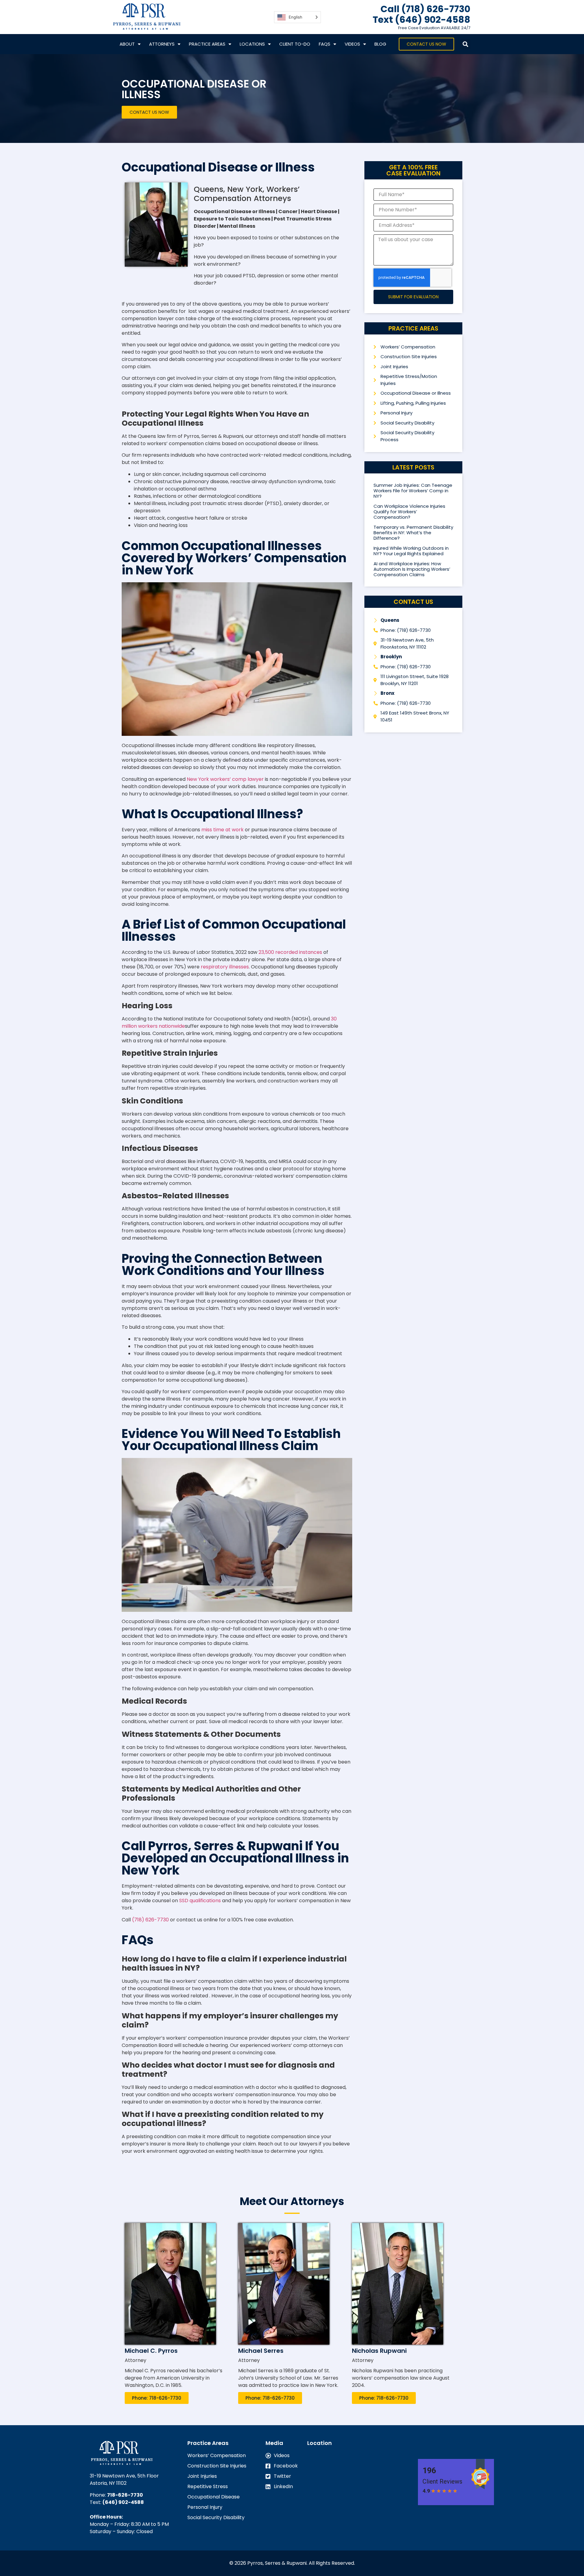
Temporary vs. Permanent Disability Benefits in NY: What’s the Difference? (413, 533)
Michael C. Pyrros (151, 2351)
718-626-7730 (125, 2495)
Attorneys (162, 44)
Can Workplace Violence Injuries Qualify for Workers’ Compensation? (409, 512)
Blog (380, 44)
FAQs (325, 44)
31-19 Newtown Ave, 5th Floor (124, 2476)
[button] (465, 44)
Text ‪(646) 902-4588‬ (421, 20)
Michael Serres (261, 2351)
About (127, 44)
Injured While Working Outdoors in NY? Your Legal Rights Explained (411, 551)
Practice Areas (207, 44)
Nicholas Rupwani (379, 2351)
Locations (252, 44)
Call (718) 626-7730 (425, 9)
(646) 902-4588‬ (123, 2502)
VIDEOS (352, 44)
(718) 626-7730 (150, 1920)
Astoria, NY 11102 (108, 2483)
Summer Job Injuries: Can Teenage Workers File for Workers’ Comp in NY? (413, 491)
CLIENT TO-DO (295, 44)
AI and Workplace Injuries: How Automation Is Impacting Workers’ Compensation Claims (412, 569)
